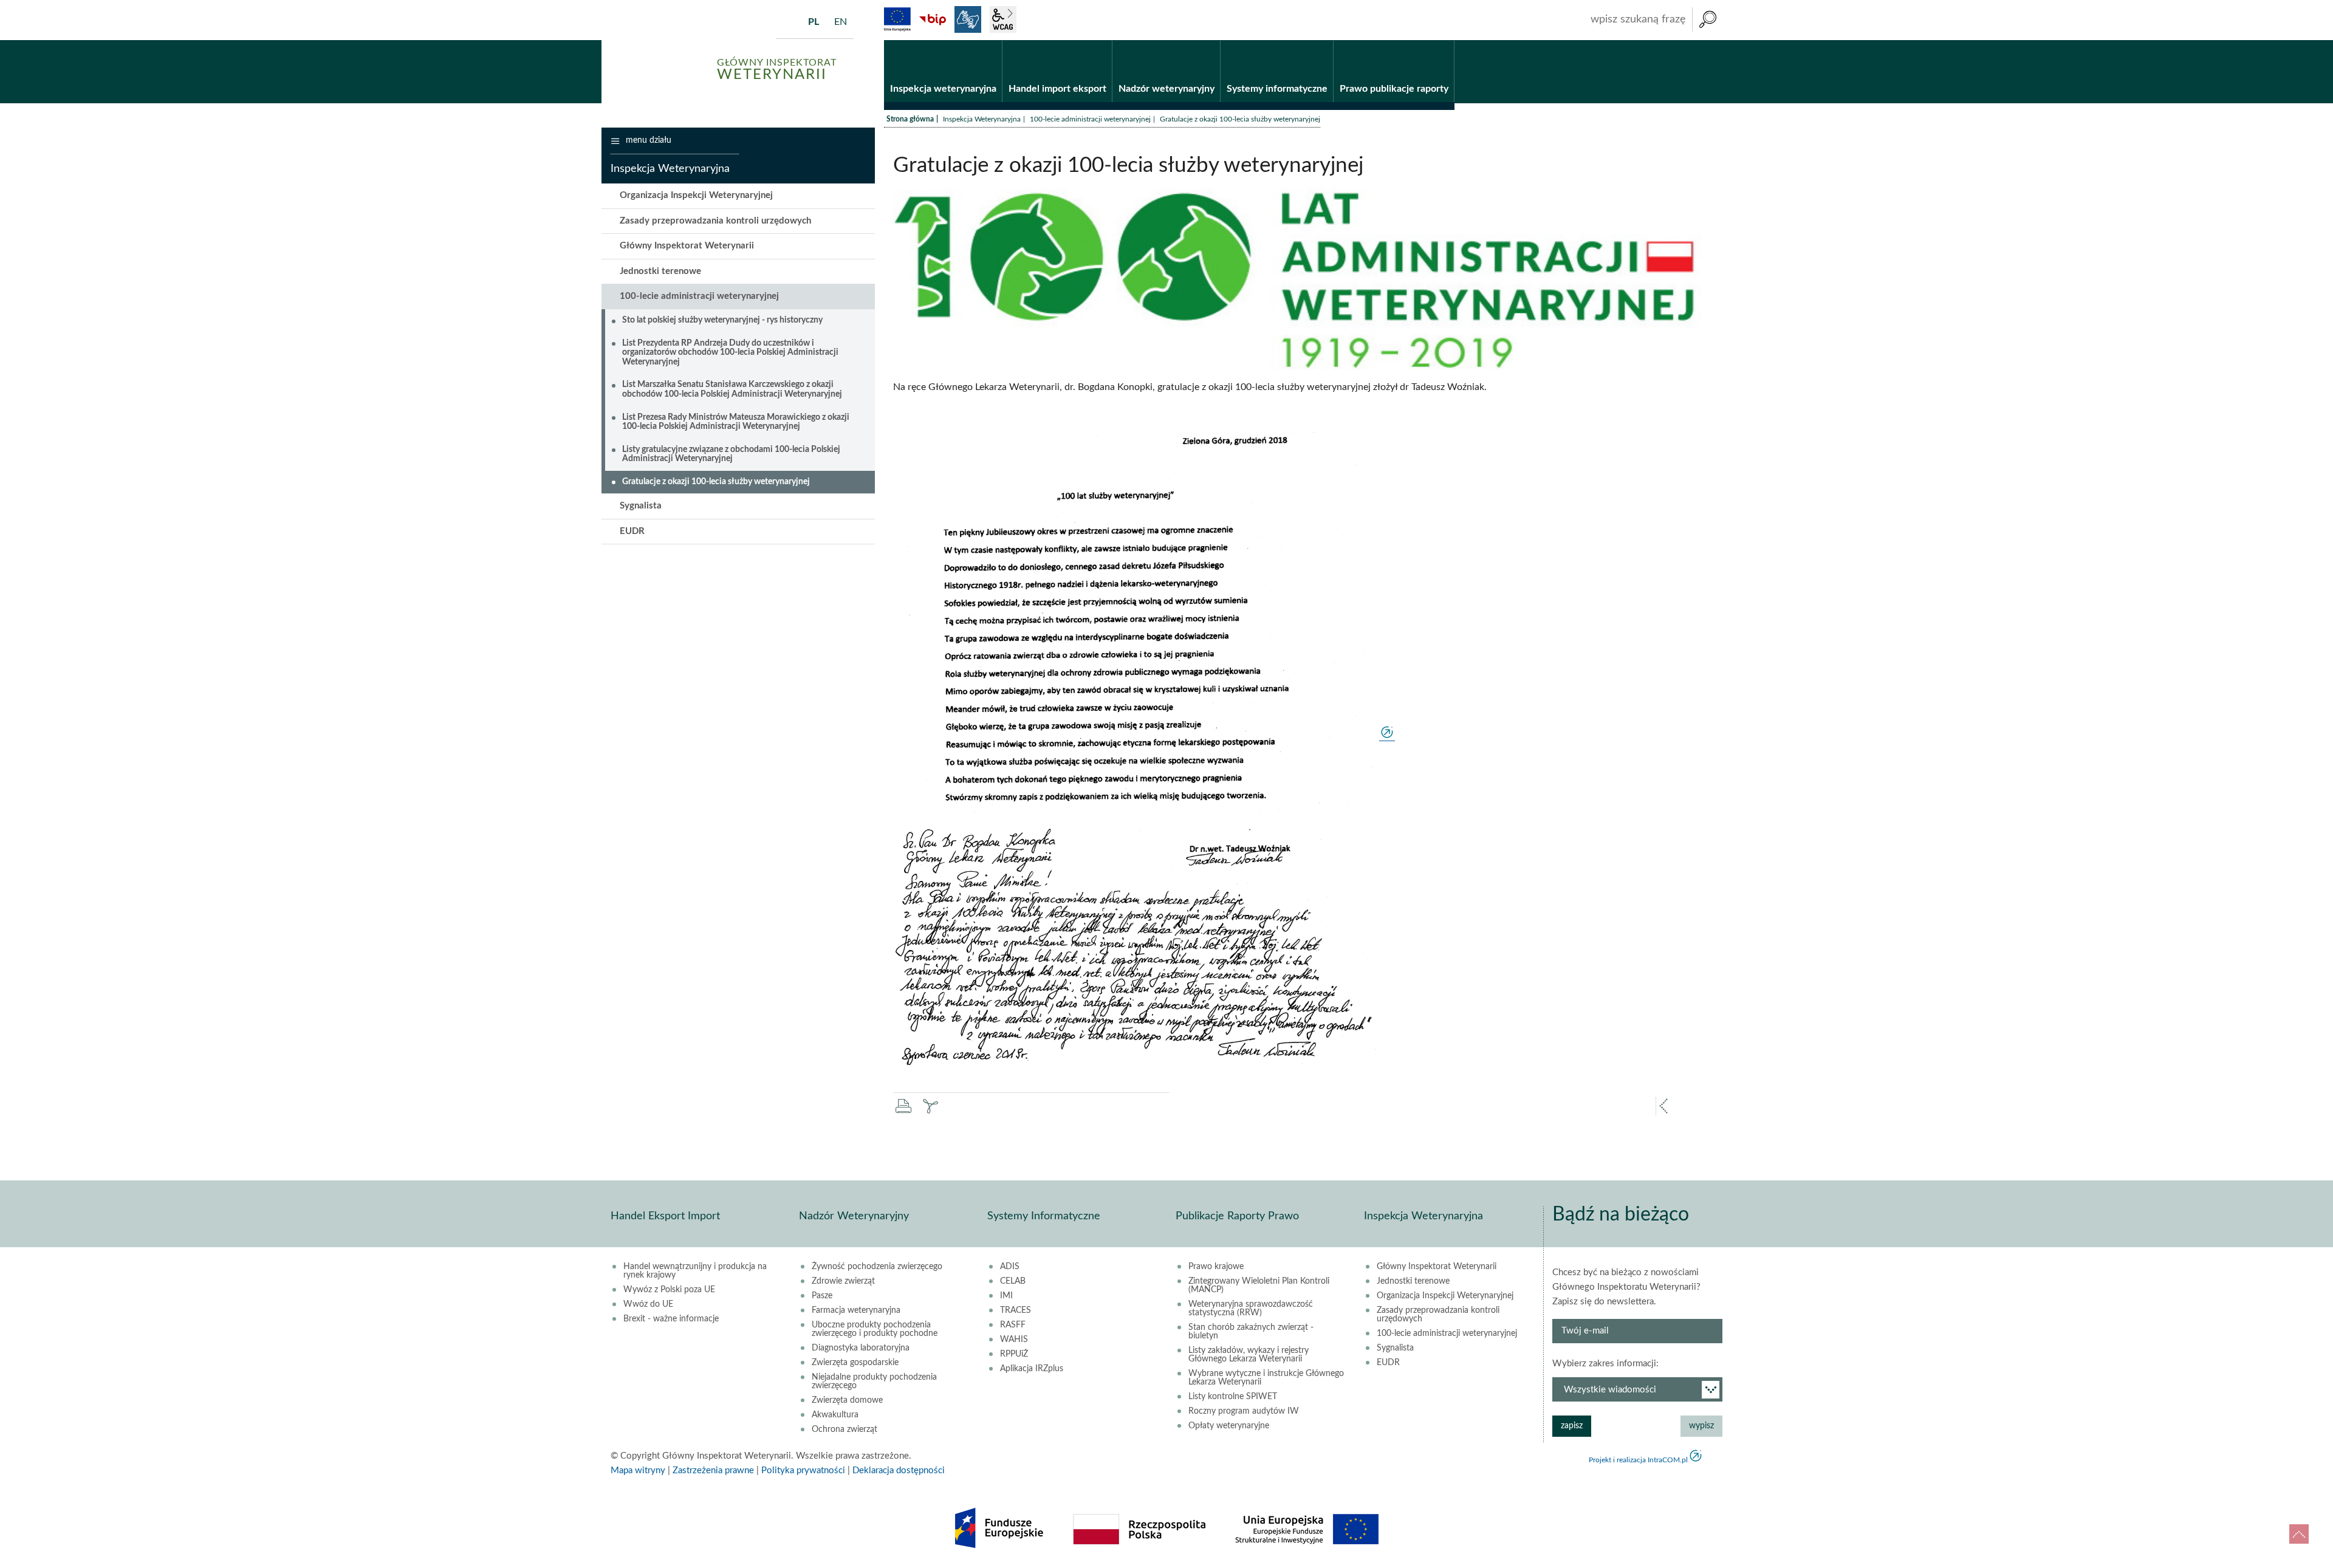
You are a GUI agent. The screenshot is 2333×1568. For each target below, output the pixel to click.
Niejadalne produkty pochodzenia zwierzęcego (874, 1381)
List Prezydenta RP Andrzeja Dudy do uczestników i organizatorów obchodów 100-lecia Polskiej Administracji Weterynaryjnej (730, 353)
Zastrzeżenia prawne (713, 1470)
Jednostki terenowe (660, 271)
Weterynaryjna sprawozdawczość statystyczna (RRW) (1251, 1309)
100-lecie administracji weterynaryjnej (1090, 119)
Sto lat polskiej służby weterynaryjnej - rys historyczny (722, 320)
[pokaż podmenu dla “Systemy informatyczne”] (1324, 41)
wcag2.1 (1003, 19)
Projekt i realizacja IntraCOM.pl (1638, 1460)
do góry (2299, 1534)
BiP (933, 19)
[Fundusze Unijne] (897, 19)
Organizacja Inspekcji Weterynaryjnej (696, 195)
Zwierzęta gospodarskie (855, 1363)
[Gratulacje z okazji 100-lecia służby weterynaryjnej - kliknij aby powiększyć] (1144, 736)
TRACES (1016, 1310)
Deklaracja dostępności (899, 1470)
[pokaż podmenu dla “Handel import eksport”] (1103, 41)
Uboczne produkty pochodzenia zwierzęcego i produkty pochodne (875, 1329)
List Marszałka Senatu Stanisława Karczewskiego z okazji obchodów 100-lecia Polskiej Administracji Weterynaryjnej (732, 389)
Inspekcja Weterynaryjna (982, 119)
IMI (1006, 1296)
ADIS (1010, 1267)
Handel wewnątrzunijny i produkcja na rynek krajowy (695, 1271)
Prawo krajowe (1216, 1267)
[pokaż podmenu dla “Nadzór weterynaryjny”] (1211, 41)
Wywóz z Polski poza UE (669, 1290)
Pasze (822, 1296)
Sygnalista (641, 506)
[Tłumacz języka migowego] (968, 19)
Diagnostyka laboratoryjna (861, 1348)
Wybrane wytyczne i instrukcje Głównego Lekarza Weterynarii (1266, 1378)
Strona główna (910, 119)
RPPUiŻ (1014, 1354)
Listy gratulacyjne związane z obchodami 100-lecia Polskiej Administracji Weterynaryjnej (731, 454)
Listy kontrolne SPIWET (1233, 1397)
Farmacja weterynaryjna (856, 1310)
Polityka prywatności (803, 1470)
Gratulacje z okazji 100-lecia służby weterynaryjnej (716, 482)
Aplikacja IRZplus (1032, 1369)
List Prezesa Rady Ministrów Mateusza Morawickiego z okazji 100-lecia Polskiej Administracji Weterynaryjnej (736, 422)
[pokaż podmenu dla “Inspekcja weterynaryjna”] (993, 41)
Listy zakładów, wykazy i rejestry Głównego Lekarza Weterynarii (1249, 1355)
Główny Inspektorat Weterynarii (687, 246)
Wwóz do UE (648, 1304)
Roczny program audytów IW (1244, 1411)
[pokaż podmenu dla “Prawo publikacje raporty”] (1445, 41)
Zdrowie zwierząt (843, 1281)
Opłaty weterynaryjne (1229, 1426)
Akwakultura (835, 1415)
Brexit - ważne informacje (671, 1319)
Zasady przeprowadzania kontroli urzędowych (715, 221)
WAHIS (1014, 1340)
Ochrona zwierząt (844, 1429)
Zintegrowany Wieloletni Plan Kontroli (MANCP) (1259, 1286)
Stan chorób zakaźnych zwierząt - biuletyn (1251, 1332)
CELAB (1013, 1281)
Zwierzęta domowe (847, 1400)
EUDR (632, 531)
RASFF (1013, 1325)
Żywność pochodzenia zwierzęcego (877, 1267)
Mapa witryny (638, 1470)
